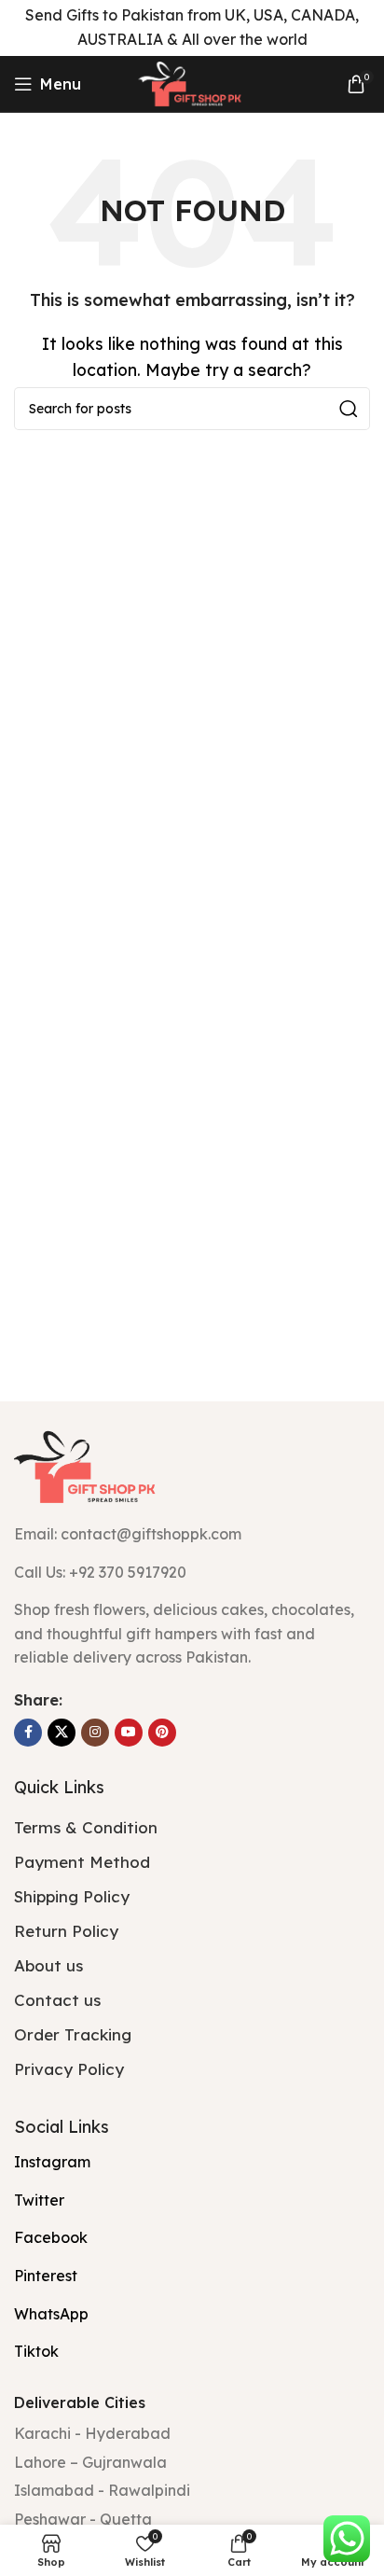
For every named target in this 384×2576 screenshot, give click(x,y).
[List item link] (192, 1573)
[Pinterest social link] (162, 1733)
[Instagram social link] (95, 1733)
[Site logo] (192, 82)
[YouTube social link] (129, 1733)
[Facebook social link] (28, 1733)
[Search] (349, 409)
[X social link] (62, 1733)
